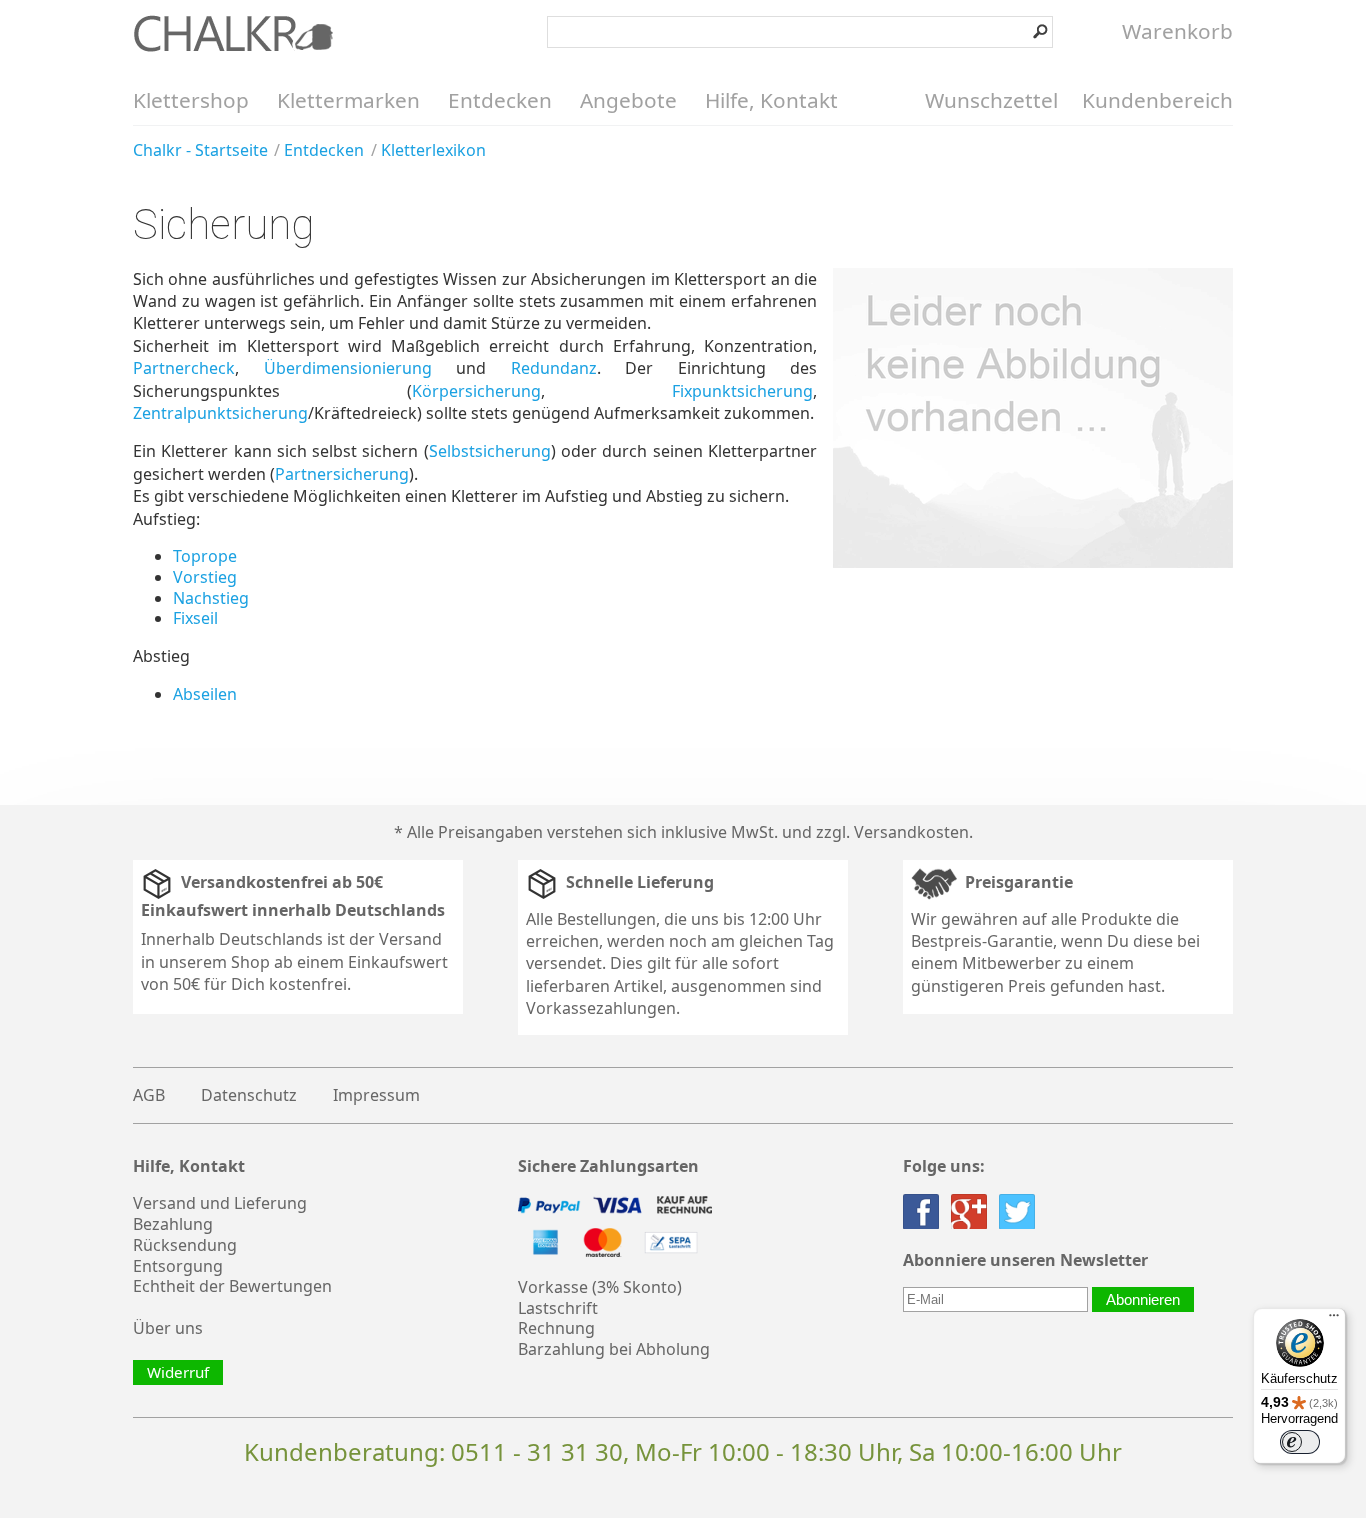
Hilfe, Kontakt (771, 100)
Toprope (205, 556)
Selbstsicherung (490, 451)
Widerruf (178, 1372)
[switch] (1300, 1442)
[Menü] (1334, 1320)
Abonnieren (1143, 1299)
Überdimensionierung (348, 368)
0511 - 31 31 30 (537, 1451)
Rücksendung (185, 1245)
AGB (149, 1095)
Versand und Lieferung (220, 1203)
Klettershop (191, 100)
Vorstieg (205, 577)
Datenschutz (249, 1095)
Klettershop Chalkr (233, 33)
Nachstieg (211, 598)
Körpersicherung (476, 391)
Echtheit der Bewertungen (232, 1286)
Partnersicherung (342, 474)
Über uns (168, 1328)
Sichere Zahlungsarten (608, 1166)
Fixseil (195, 618)
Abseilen (205, 694)
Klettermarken (348, 100)
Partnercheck (184, 368)
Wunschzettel (991, 100)
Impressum (376, 1095)
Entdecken (500, 100)
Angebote (628, 100)
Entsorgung (178, 1266)
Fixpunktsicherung (742, 391)
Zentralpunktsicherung (220, 413)
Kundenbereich (1157, 100)
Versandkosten (911, 832)
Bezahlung (173, 1224)
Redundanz (554, 368)
